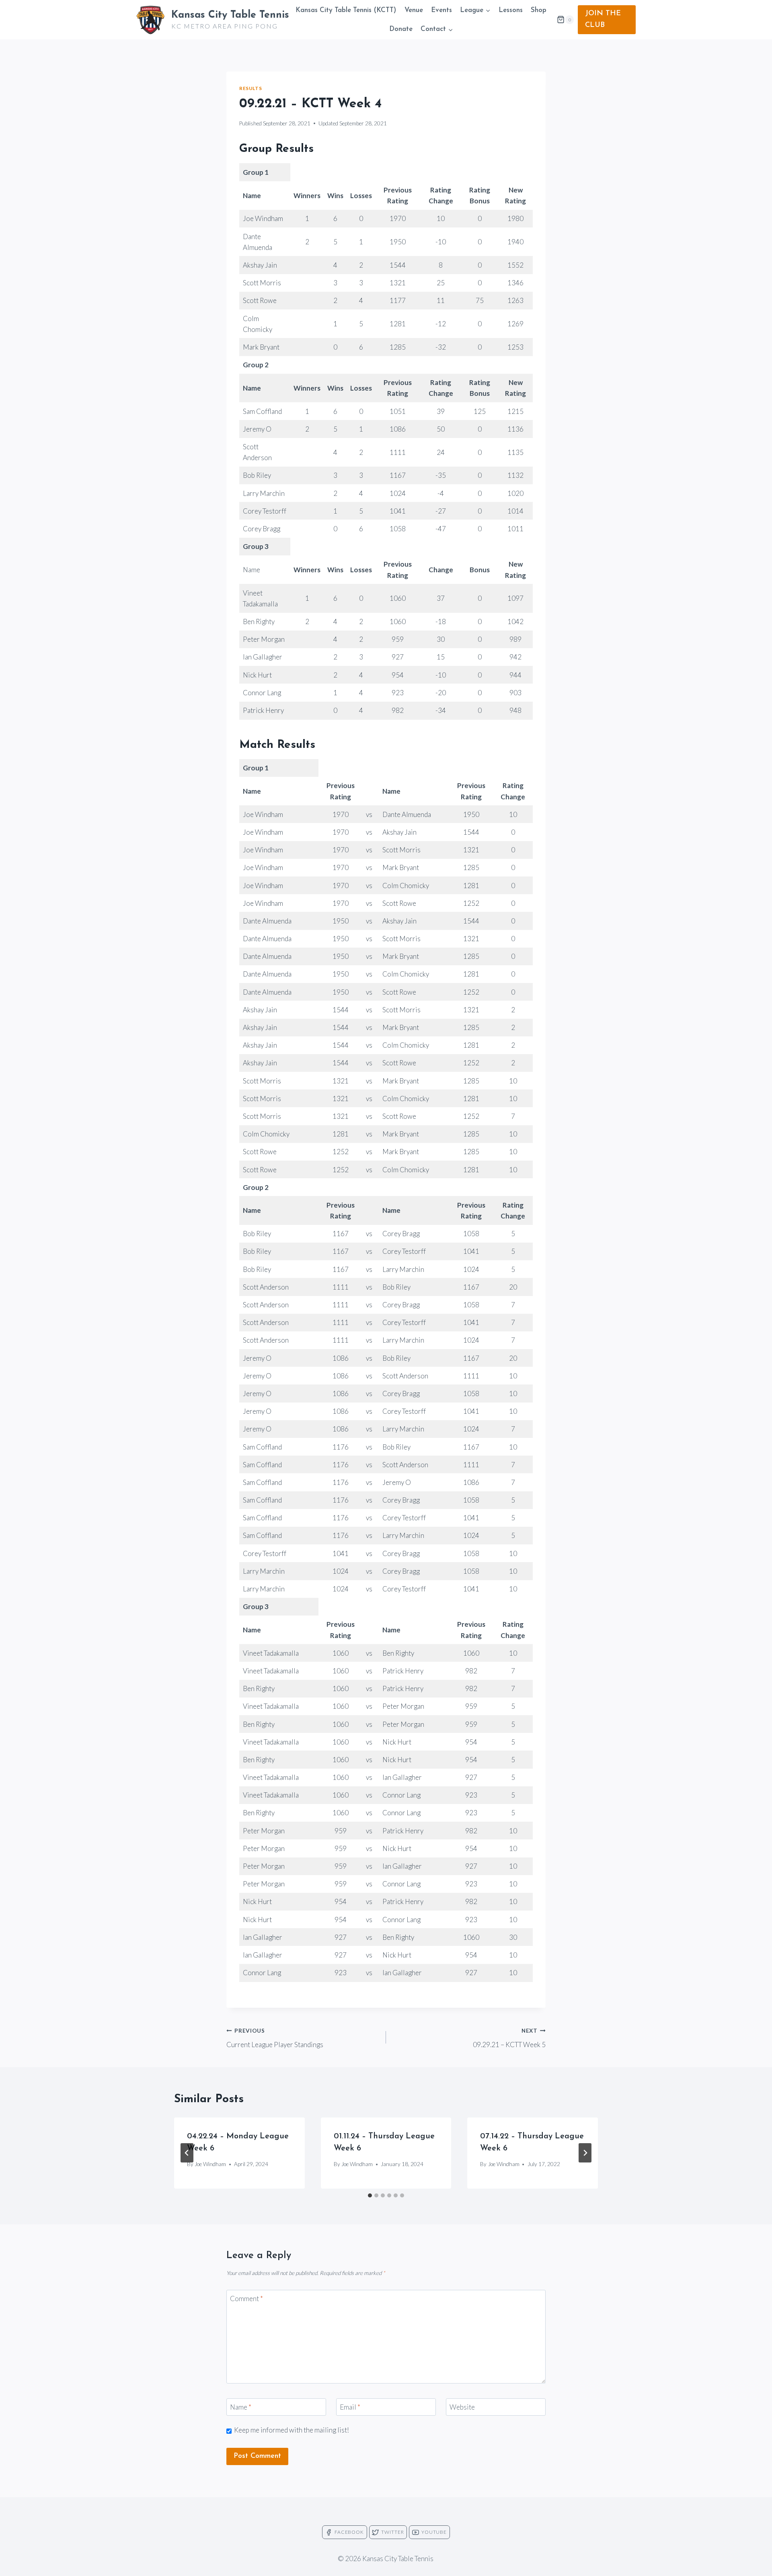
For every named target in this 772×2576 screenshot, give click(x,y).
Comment (246, 2299)
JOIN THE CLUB (603, 19)
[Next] (585, 2153)
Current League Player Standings (275, 2038)
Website (462, 2407)
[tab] (370, 2195)
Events (441, 10)
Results (250, 88)
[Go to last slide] (187, 2153)
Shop (539, 10)
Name (241, 2407)
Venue (414, 10)
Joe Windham (210, 2164)
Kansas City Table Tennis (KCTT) (346, 10)
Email (350, 2407)
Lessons (511, 10)
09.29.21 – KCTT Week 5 (509, 2038)
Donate (401, 29)
